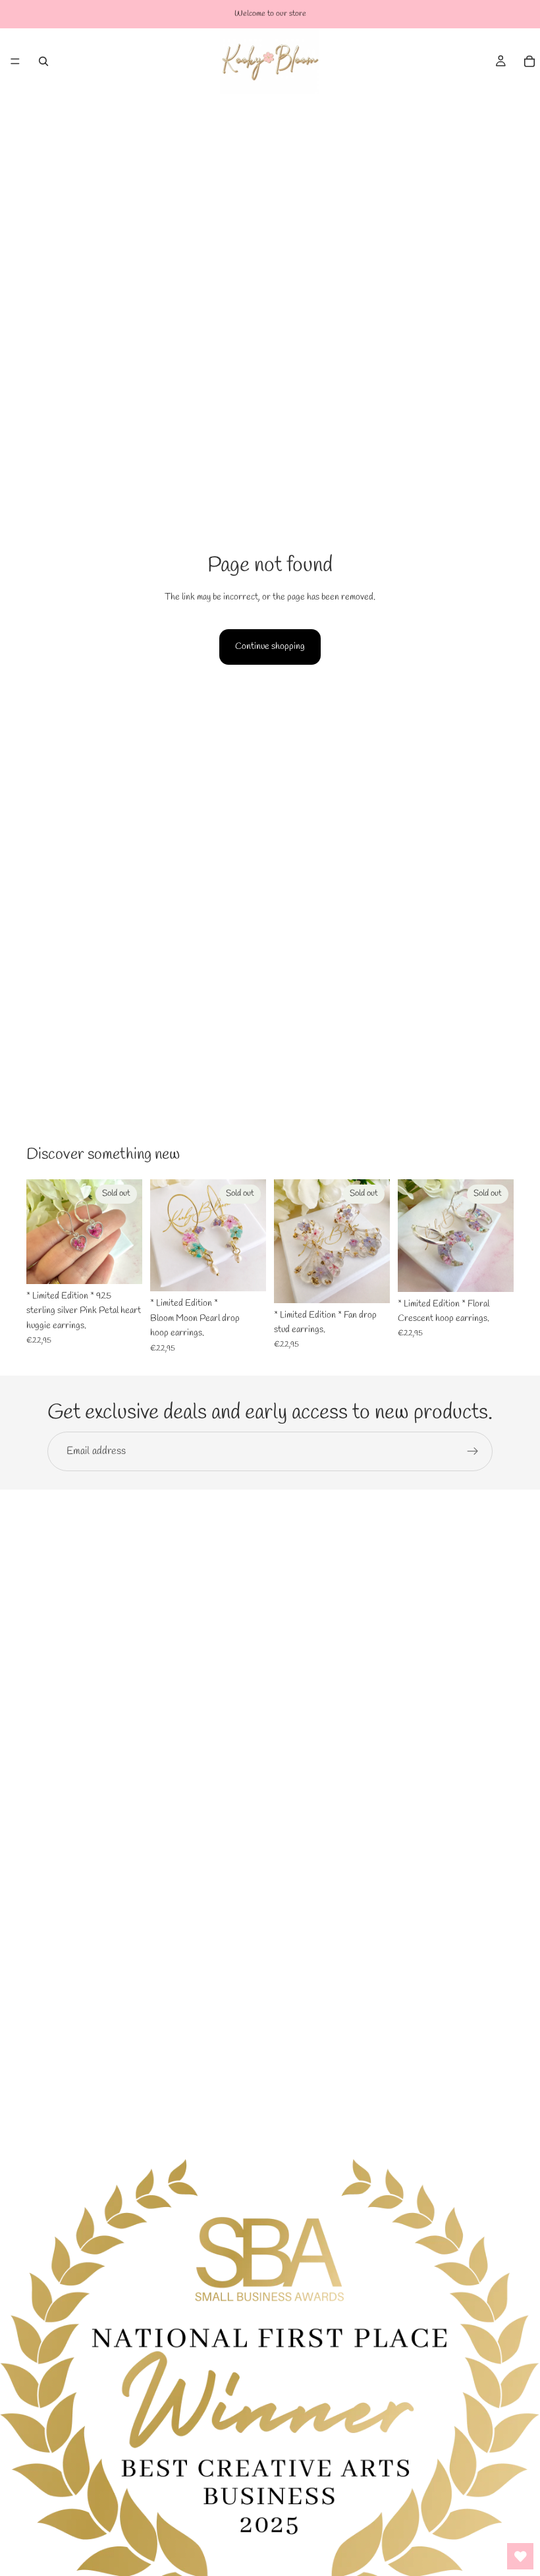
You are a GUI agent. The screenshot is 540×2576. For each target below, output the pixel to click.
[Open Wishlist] (520, 2556)
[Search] (43, 61)
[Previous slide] (41, 1231)
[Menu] (15, 61)
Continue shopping (270, 647)
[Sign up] (473, 1451)
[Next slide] (128, 1231)
